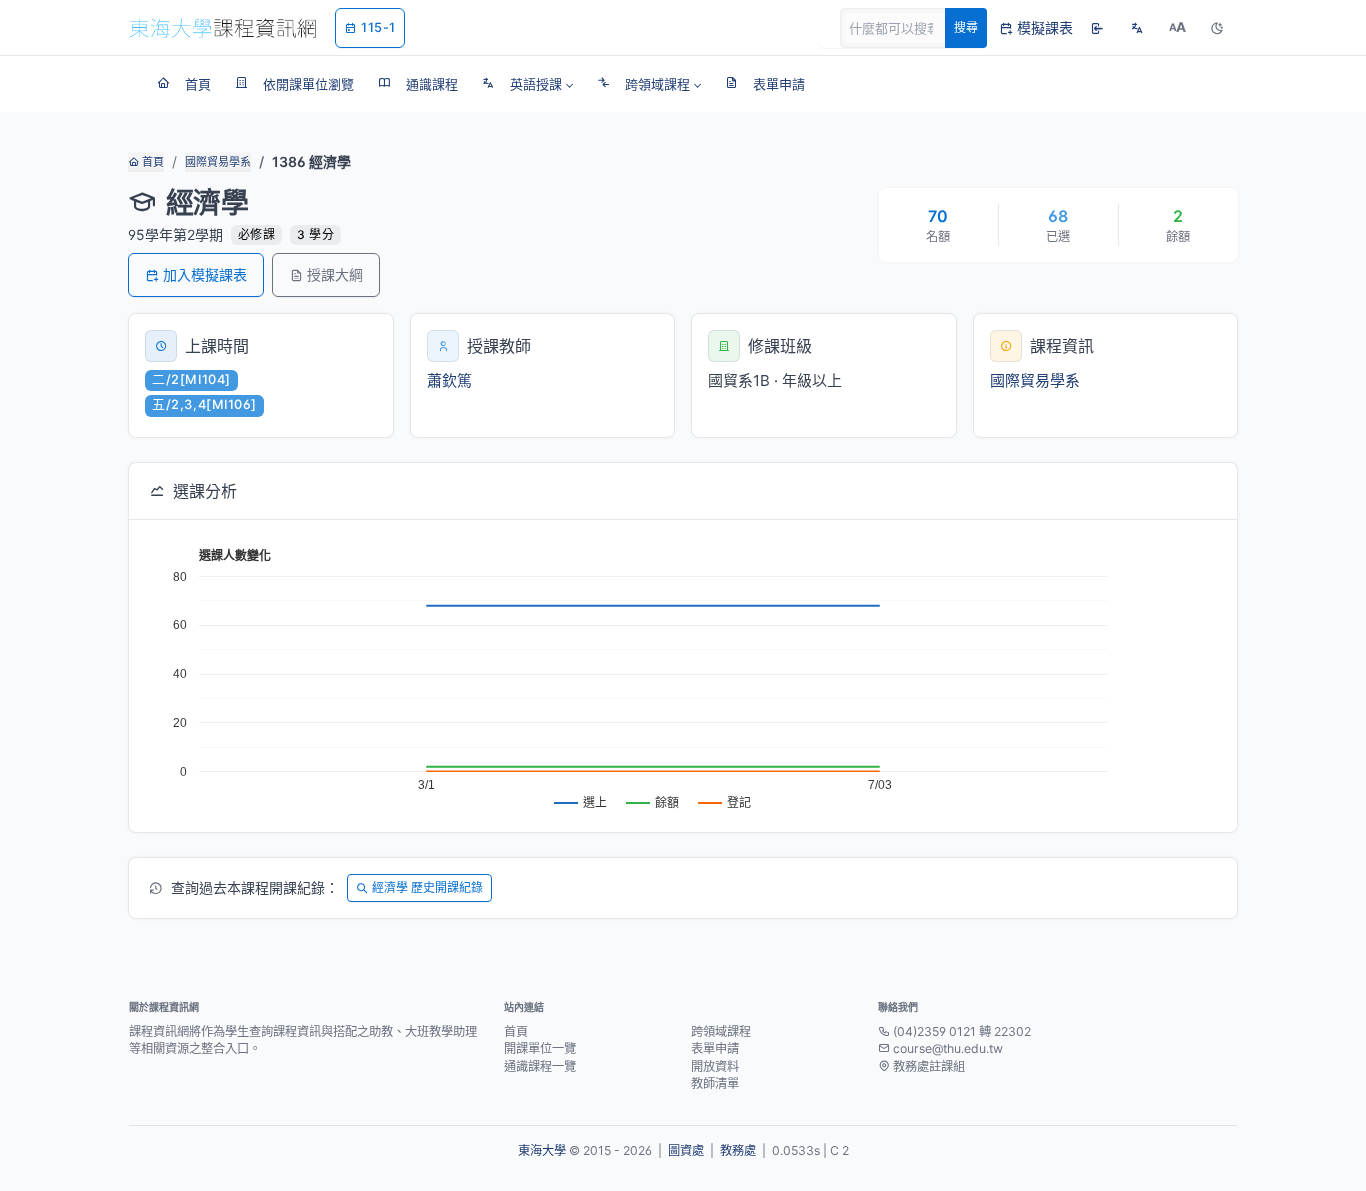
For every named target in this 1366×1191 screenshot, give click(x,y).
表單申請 (715, 1048)
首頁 (151, 162)
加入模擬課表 (205, 274)
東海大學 (542, 1150)
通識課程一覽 (540, 1066)
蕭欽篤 (449, 380)
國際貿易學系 (218, 162)
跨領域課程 (721, 1031)
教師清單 (715, 1083)
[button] (527, 84)
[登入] (1097, 28)
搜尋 (966, 27)
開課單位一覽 (540, 1048)
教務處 (738, 1150)
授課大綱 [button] (335, 274)
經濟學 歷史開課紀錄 (427, 887)
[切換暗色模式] (1217, 28)
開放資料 (715, 1066)
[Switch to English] (1137, 28)
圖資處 (686, 1150)
